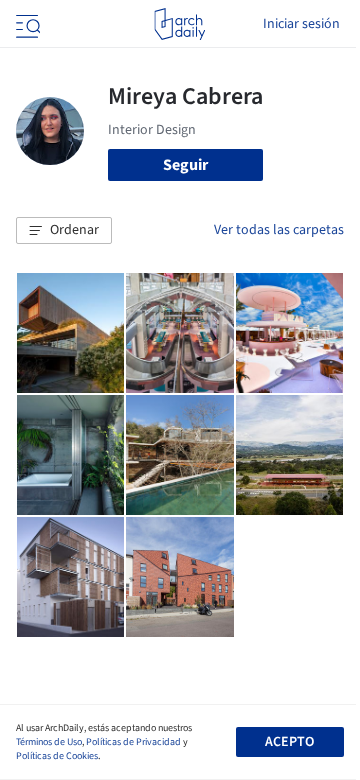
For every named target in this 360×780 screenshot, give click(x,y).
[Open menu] (26, 24)
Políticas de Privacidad (133, 742)
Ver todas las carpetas (279, 230)
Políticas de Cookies (57, 756)
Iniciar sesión (301, 24)
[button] (64, 231)
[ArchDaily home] (179, 24)
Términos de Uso (49, 742)
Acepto (289, 742)
